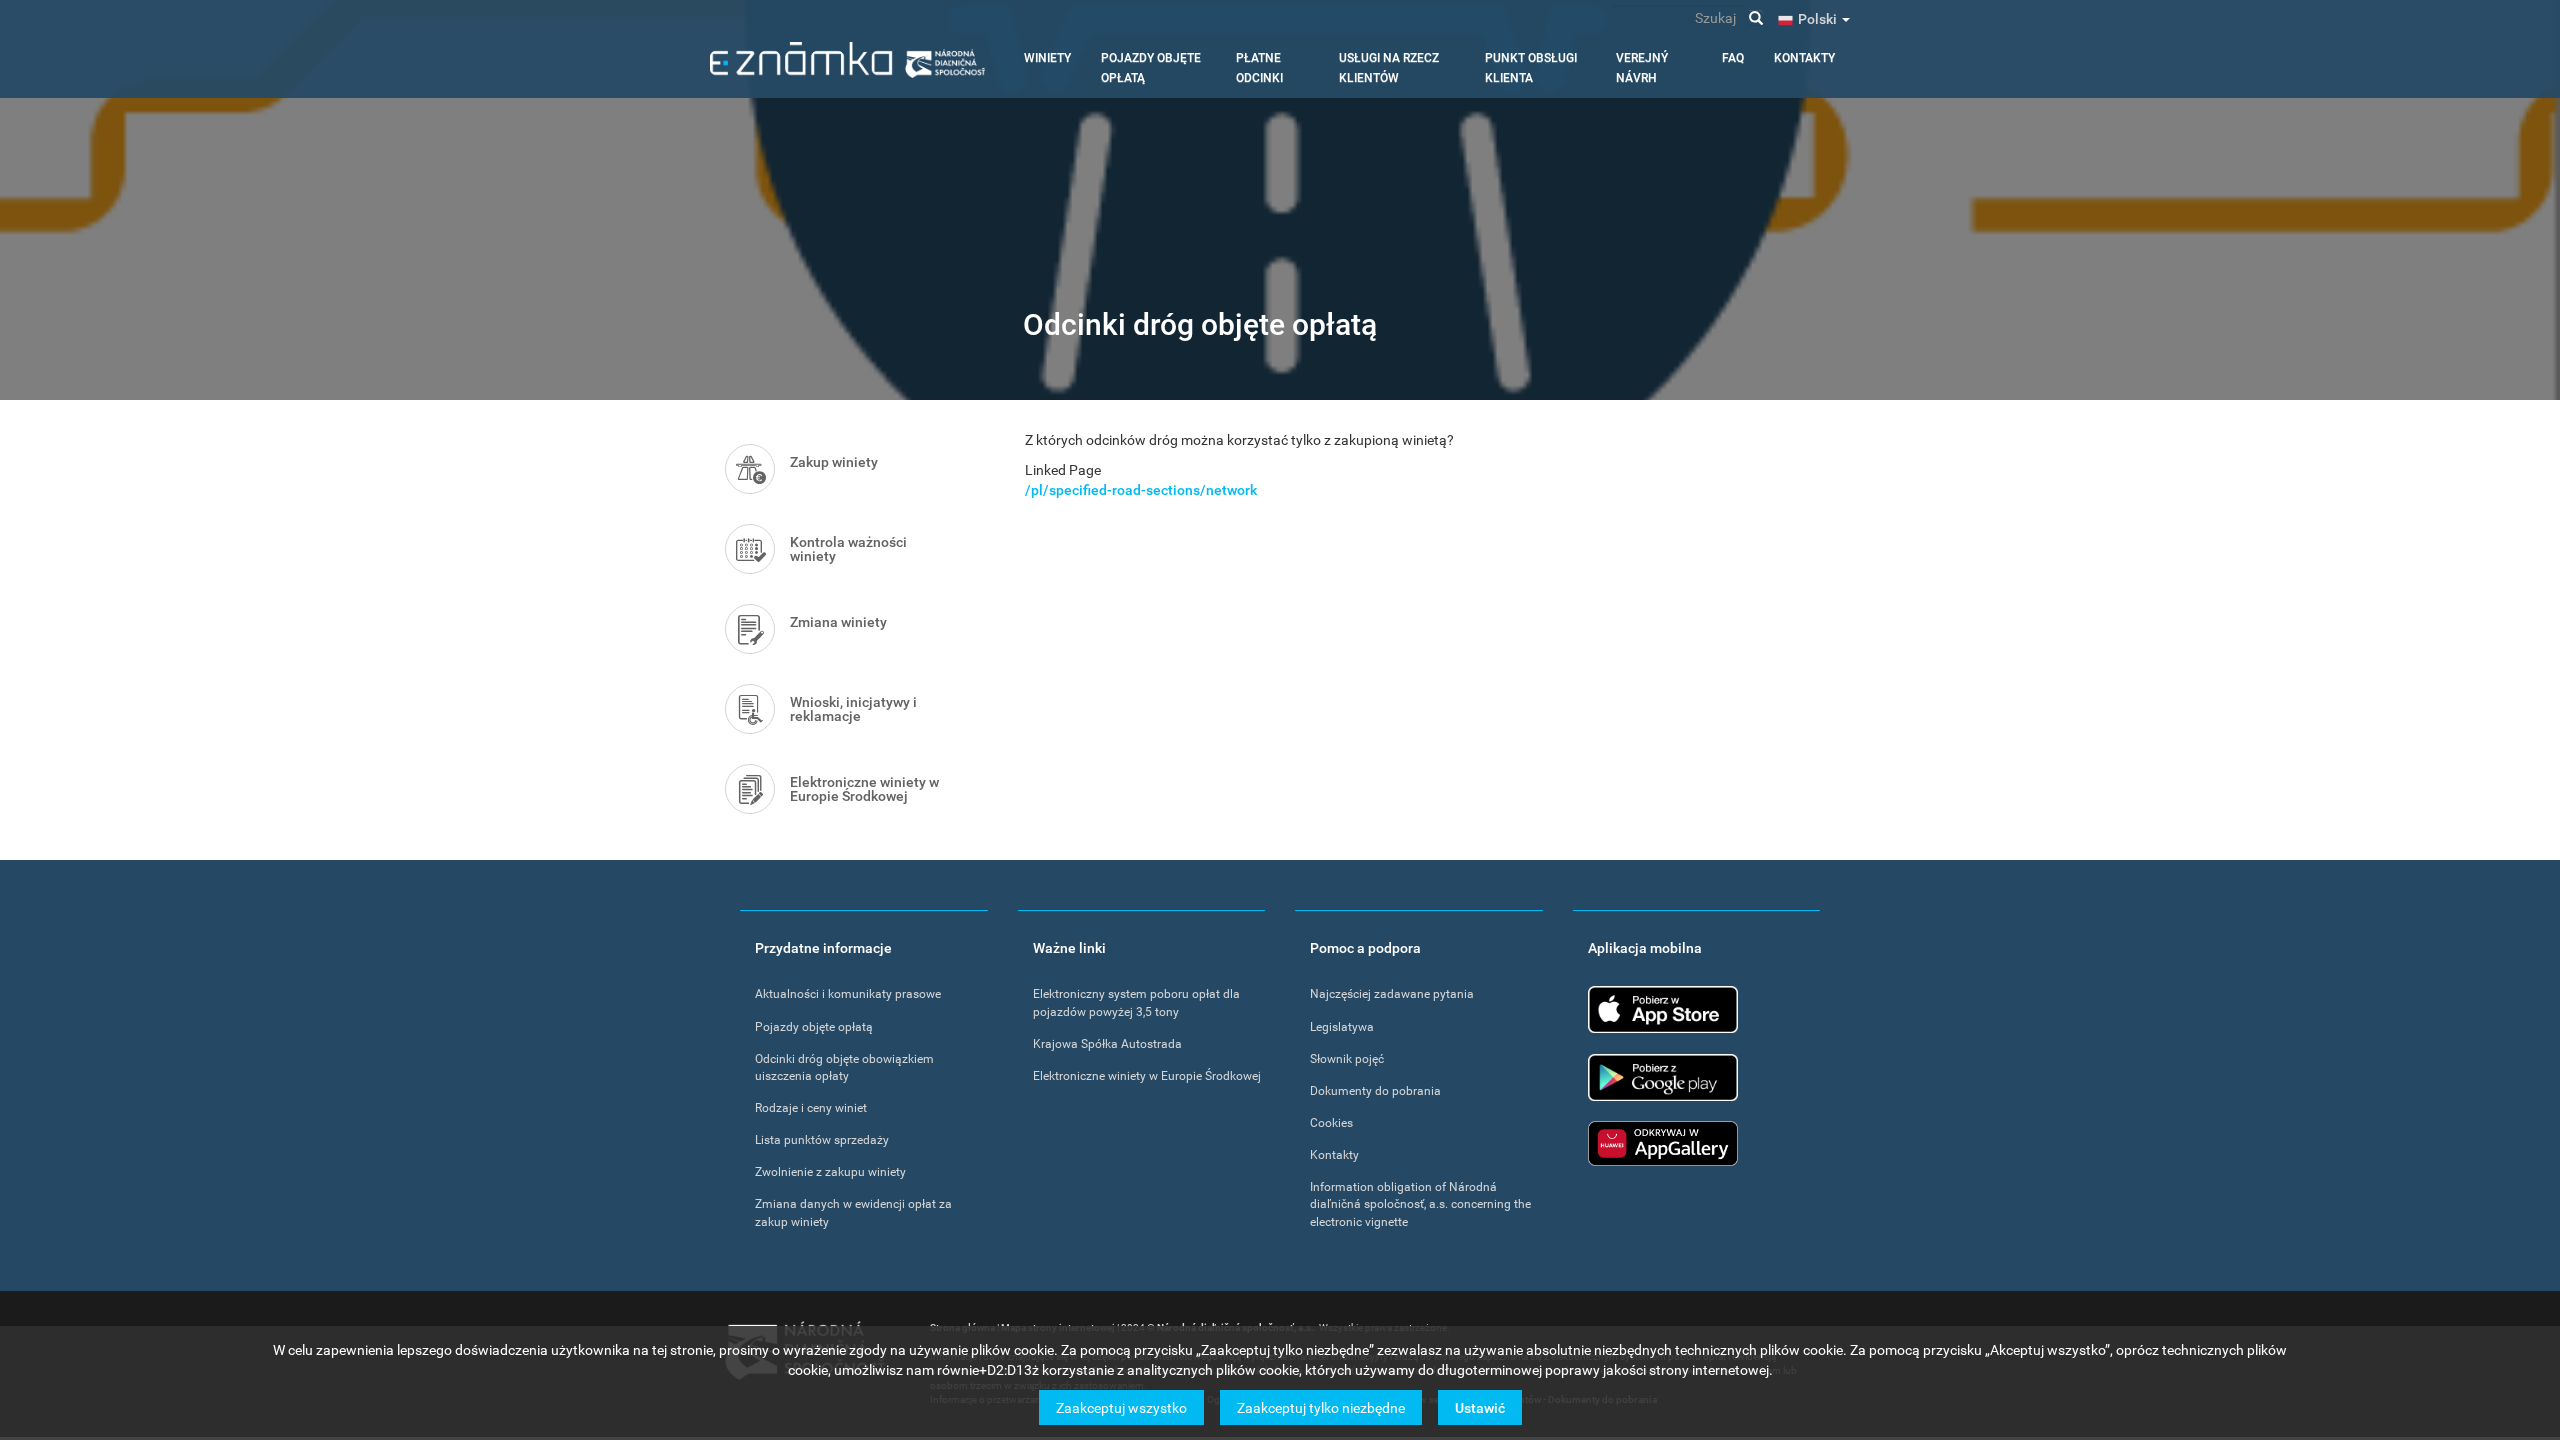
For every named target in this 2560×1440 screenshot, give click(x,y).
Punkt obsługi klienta (1531, 68)
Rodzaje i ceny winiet (811, 1108)
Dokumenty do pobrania (1375, 1091)
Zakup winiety (834, 462)
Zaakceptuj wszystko (1121, 1407)
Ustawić (1480, 1407)
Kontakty (1804, 58)
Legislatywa (1342, 1027)
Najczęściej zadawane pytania (1392, 994)
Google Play (1663, 1077)
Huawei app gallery (1663, 1143)
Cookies (1331, 1123)
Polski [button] (1819, 19)
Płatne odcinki (1259, 68)
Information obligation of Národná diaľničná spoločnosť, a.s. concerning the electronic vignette (1420, 1204)
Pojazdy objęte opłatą (1151, 68)
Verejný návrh (1642, 68)
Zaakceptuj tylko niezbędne (1321, 1407)
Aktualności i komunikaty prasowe (848, 994)
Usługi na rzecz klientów (1389, 68)
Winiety (1047, 58)
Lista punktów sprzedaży (822, 1140)
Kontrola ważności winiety (848, 549)
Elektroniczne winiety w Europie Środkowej (864, 789)
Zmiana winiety (838, 622)
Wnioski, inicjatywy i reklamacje (853, 709)
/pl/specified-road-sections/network (1141, 490)
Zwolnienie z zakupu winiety (830, 1172)
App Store (1663, 1009)
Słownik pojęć (1347, 1059)
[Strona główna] (847, 60)
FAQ (1733, 58)
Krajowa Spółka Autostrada (1107, 1044)
